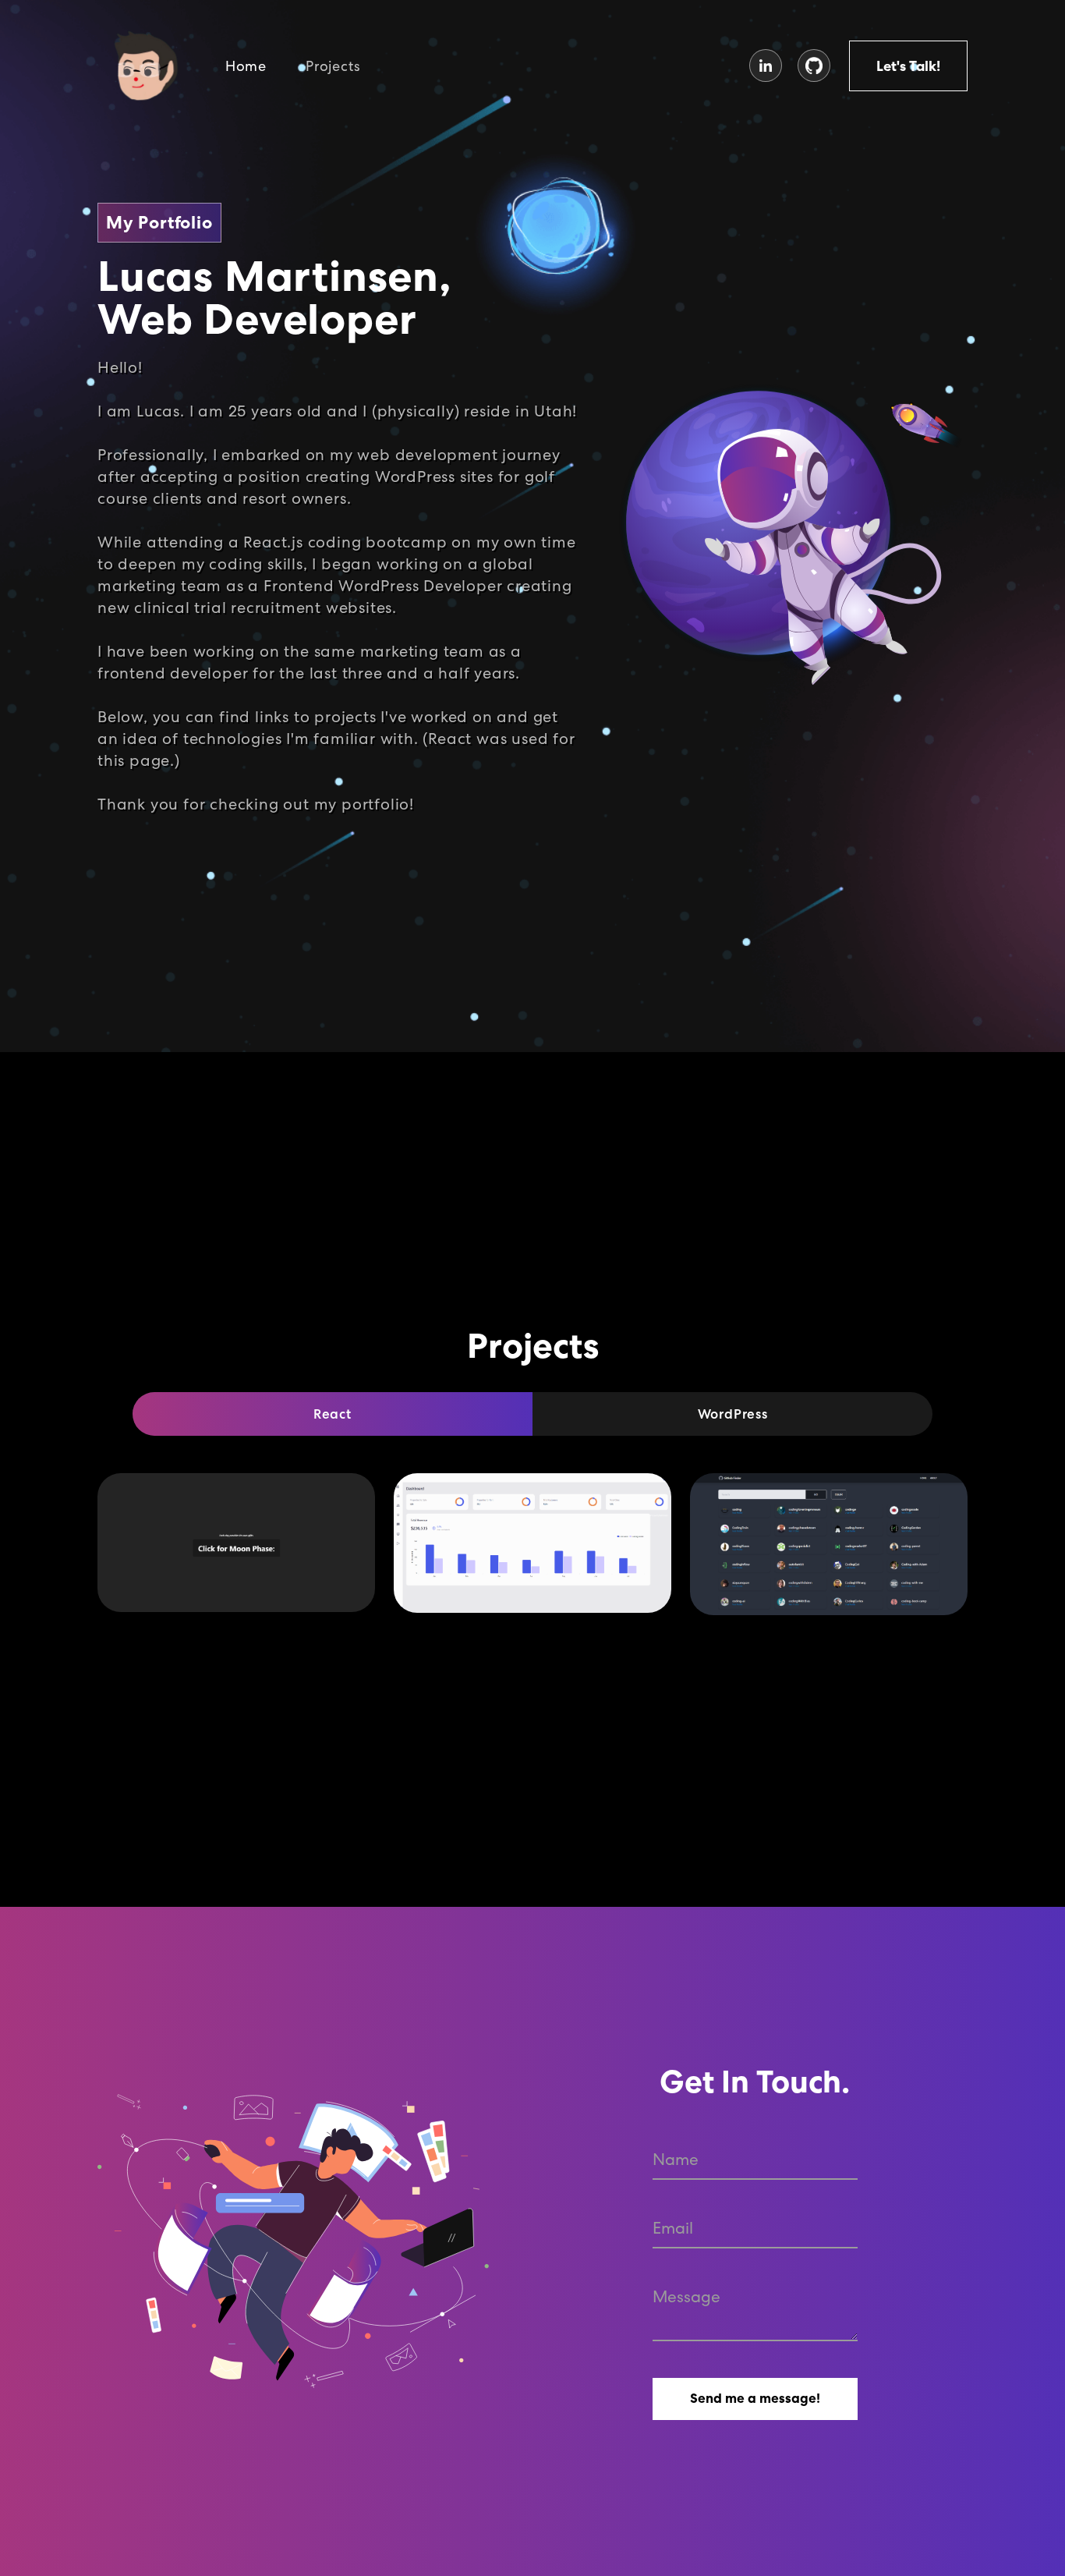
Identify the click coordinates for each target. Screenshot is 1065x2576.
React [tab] (333, 1414)
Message (686, 2296)
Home (246, 66)
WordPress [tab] (733, 1414)
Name (676, 2159)
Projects (333, 66)
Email (673, 2228)
